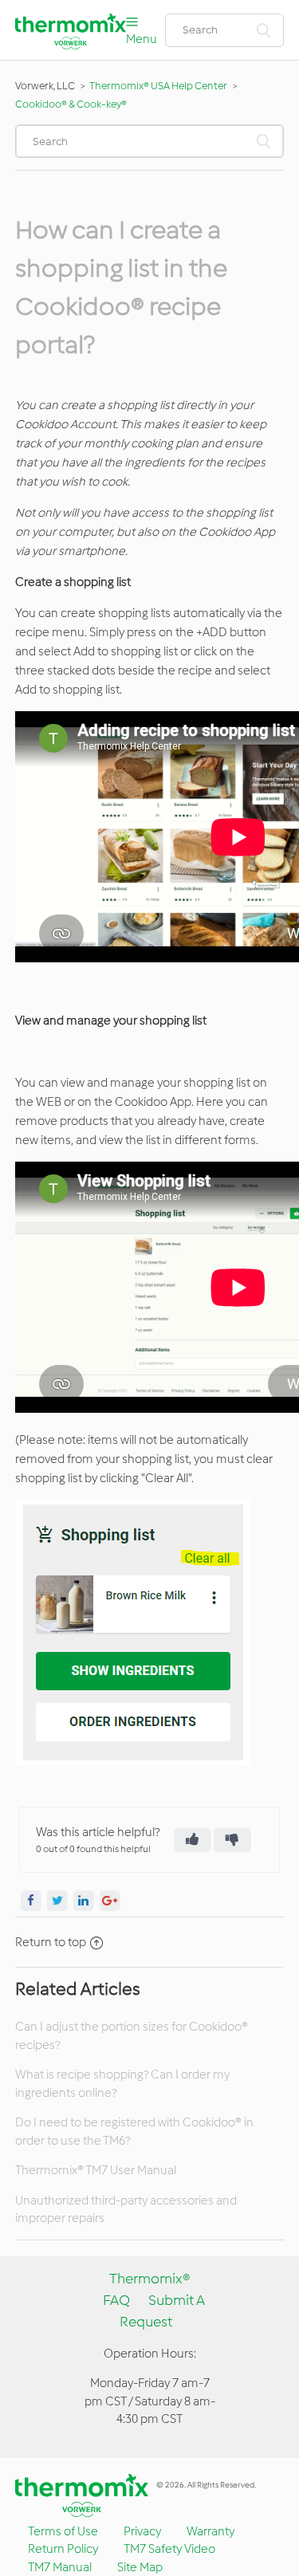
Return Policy (63, 2549)
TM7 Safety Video (169, 2549)
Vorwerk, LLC (45, 86)
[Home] (71, 45)
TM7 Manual (60, 2567)
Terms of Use (63, 2531)
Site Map (140, 2567)
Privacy (142, 2531)
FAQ (116, 2300)
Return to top (51, 1942)
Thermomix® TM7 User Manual (96, 2170)
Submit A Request (162, 2311)
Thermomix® (150, 2279)
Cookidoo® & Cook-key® (71, 104)
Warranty (210, 2531)
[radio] (193, 1840)
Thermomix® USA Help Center (158, 86)
